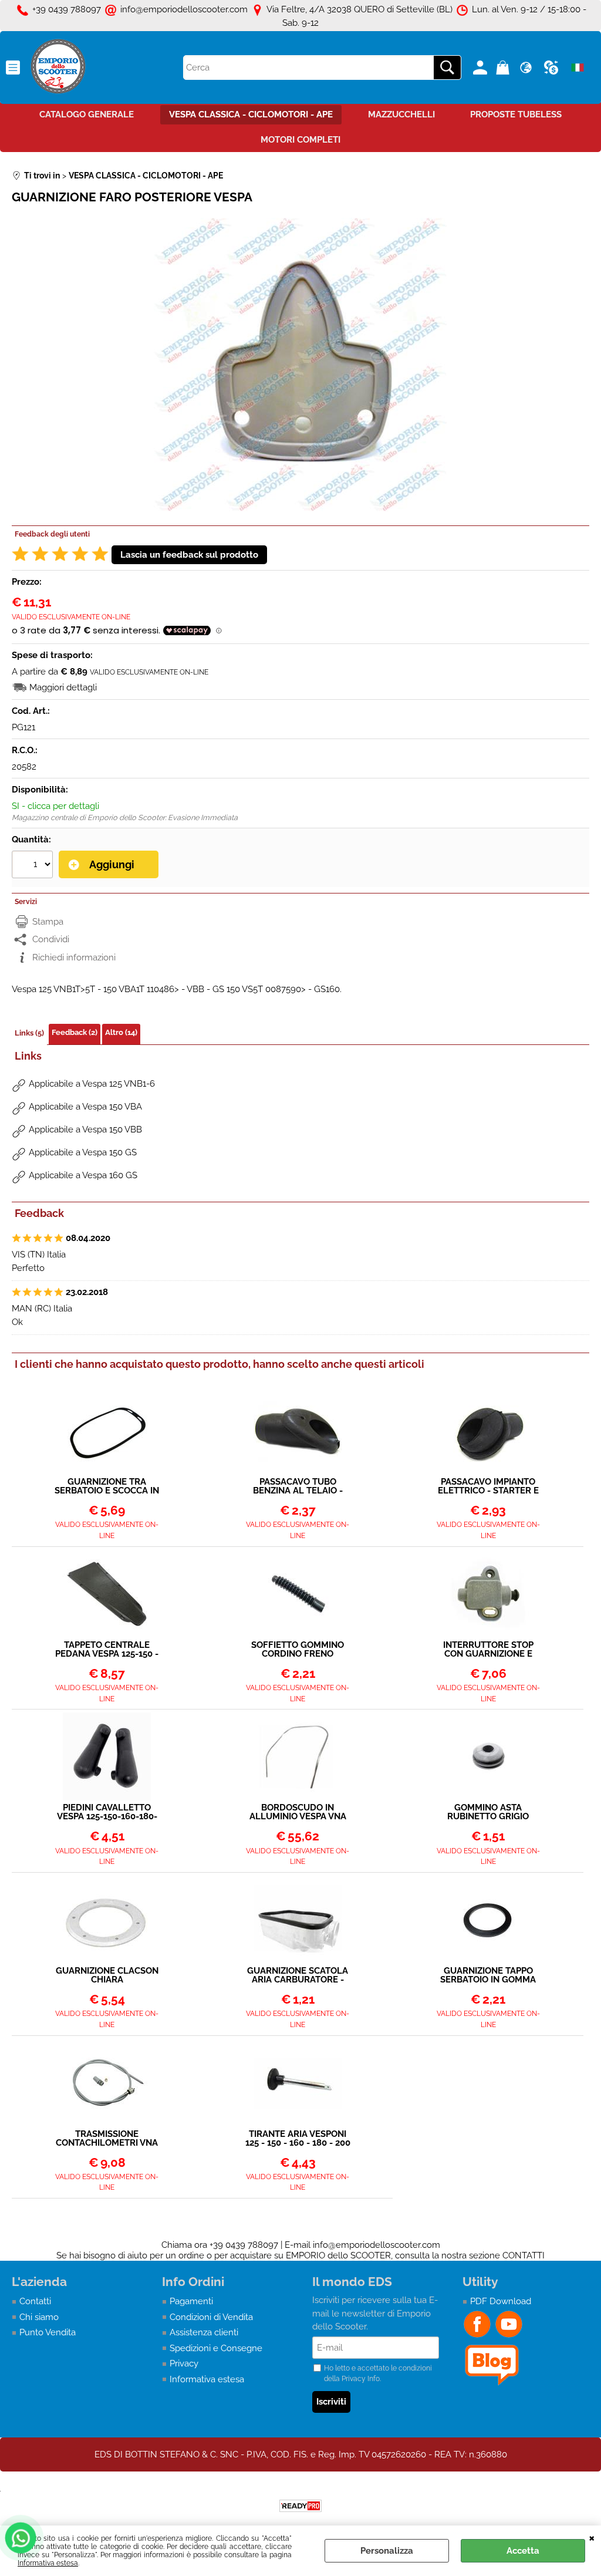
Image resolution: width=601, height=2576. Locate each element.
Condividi (51, 939)
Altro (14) (121, 1032)
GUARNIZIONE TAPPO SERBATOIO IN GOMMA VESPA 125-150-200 (488, 1975)
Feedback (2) (75, 1032)
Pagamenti (191, 2301)
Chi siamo (39, 2317)
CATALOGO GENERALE (87, 114)
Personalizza (387, 2551)
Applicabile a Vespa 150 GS (83, 1152)
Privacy (184, 2363)
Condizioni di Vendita (211, 2317)
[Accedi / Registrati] (482, 68)
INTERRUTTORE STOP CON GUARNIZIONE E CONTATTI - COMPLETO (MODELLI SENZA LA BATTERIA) (488, 1650)
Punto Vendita (48, 2332)
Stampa (48, 922)
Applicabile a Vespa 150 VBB (85, 1129)
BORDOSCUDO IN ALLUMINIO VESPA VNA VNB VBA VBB (298, 1812)
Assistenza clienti (204, 2332)
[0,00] (504, 68)
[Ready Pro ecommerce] (300, 2506)
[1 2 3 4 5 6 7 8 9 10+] (34, 866)
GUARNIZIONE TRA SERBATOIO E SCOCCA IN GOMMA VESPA (107, 1486)
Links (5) (29, 1033)
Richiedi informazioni (74, 957)
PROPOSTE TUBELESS (516, 114)
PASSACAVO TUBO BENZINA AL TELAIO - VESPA (298, 1486)
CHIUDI (592, 2537)
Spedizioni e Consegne (216, 2348)
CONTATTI (524, 2255)
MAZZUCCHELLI (401, 114)
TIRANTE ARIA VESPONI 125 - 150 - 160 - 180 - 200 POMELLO (298, 2139)
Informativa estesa (48, 2563)
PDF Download (501, 2301)
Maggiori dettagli (63, 687)
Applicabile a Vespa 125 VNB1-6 (92, 1084)
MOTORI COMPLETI (300, 140)
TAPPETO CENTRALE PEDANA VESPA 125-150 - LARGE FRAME (107, 1650)
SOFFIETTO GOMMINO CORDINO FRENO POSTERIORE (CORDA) (298, 1650)
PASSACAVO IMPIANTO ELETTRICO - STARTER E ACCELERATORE (488, 1486)
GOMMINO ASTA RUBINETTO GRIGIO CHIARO (488, 1812)
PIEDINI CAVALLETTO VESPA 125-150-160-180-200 (107, 1812)
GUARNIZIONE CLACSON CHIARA (107, 1975)
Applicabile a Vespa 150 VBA (85, 1107)
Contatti (35, 2301)
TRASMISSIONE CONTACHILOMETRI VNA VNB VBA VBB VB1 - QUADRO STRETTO (107, 2139)
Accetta (523, 2551)
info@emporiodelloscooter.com (377, 2245)
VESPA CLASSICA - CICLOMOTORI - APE (251, 114)
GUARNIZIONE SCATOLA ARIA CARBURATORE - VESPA (298, 1975)
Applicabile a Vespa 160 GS (83, 1175)
